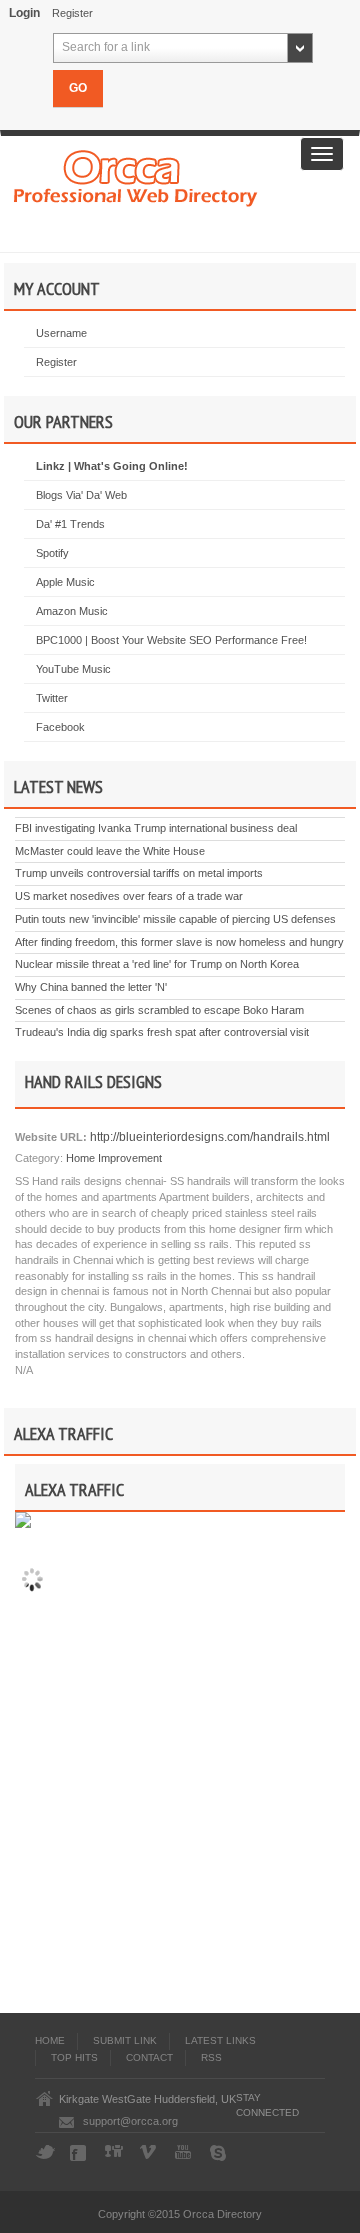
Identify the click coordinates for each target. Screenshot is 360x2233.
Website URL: (51, 1137)
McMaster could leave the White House (110, 851)
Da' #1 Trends (70, 524)
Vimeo (150, 2153)
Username (61, 333)
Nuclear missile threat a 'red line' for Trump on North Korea (157, 964)
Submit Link (125, 2040)
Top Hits (74, 2057)
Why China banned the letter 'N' (91, 987)
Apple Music (65, 582)
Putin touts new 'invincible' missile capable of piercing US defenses (175, 919)
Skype (220, 2153)
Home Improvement (114, 1158)
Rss (211, 2057)
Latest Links (220, 2040)
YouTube (185, 2153)
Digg (115, 2153)
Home (50, 2040)
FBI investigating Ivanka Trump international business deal (156, 828)
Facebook (60, 727)
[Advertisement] (183, 1843)
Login (24, 13)
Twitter (52, 698)
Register (72, 13)
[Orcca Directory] (136, 176)
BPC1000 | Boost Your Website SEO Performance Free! (171, 640)
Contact (149, 2057)
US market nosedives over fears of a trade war (129, 896)
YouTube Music (73, 669)
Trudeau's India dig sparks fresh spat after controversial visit (162, 1032)
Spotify (52, 553)
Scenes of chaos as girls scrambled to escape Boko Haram (159, 1010)
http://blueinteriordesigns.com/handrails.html (208, 1137)
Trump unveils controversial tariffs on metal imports (139, 873)
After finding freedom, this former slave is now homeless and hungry (179, 942)
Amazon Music (72, 611)
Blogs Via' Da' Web (81, 495)
